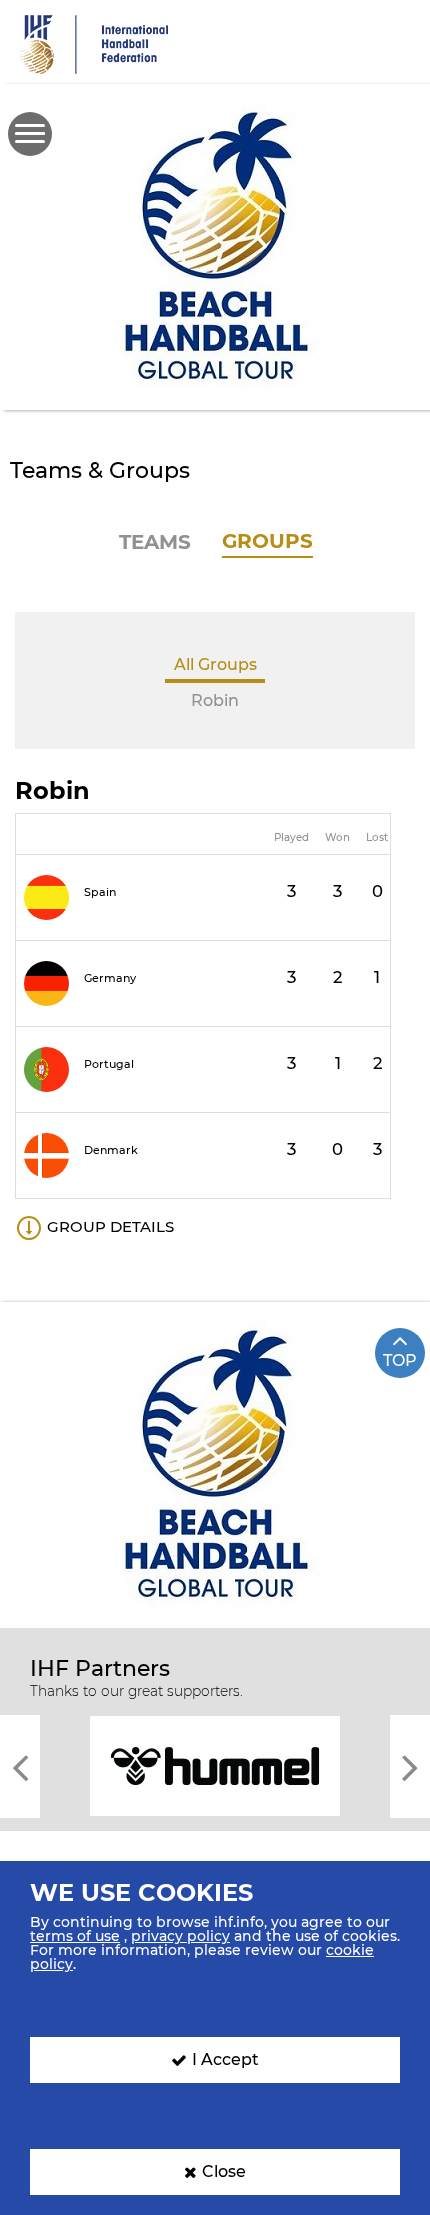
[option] (215, 1764)
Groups (267, 541)
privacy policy (180, 1936)
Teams (155, 542)
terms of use (75, 1936)
